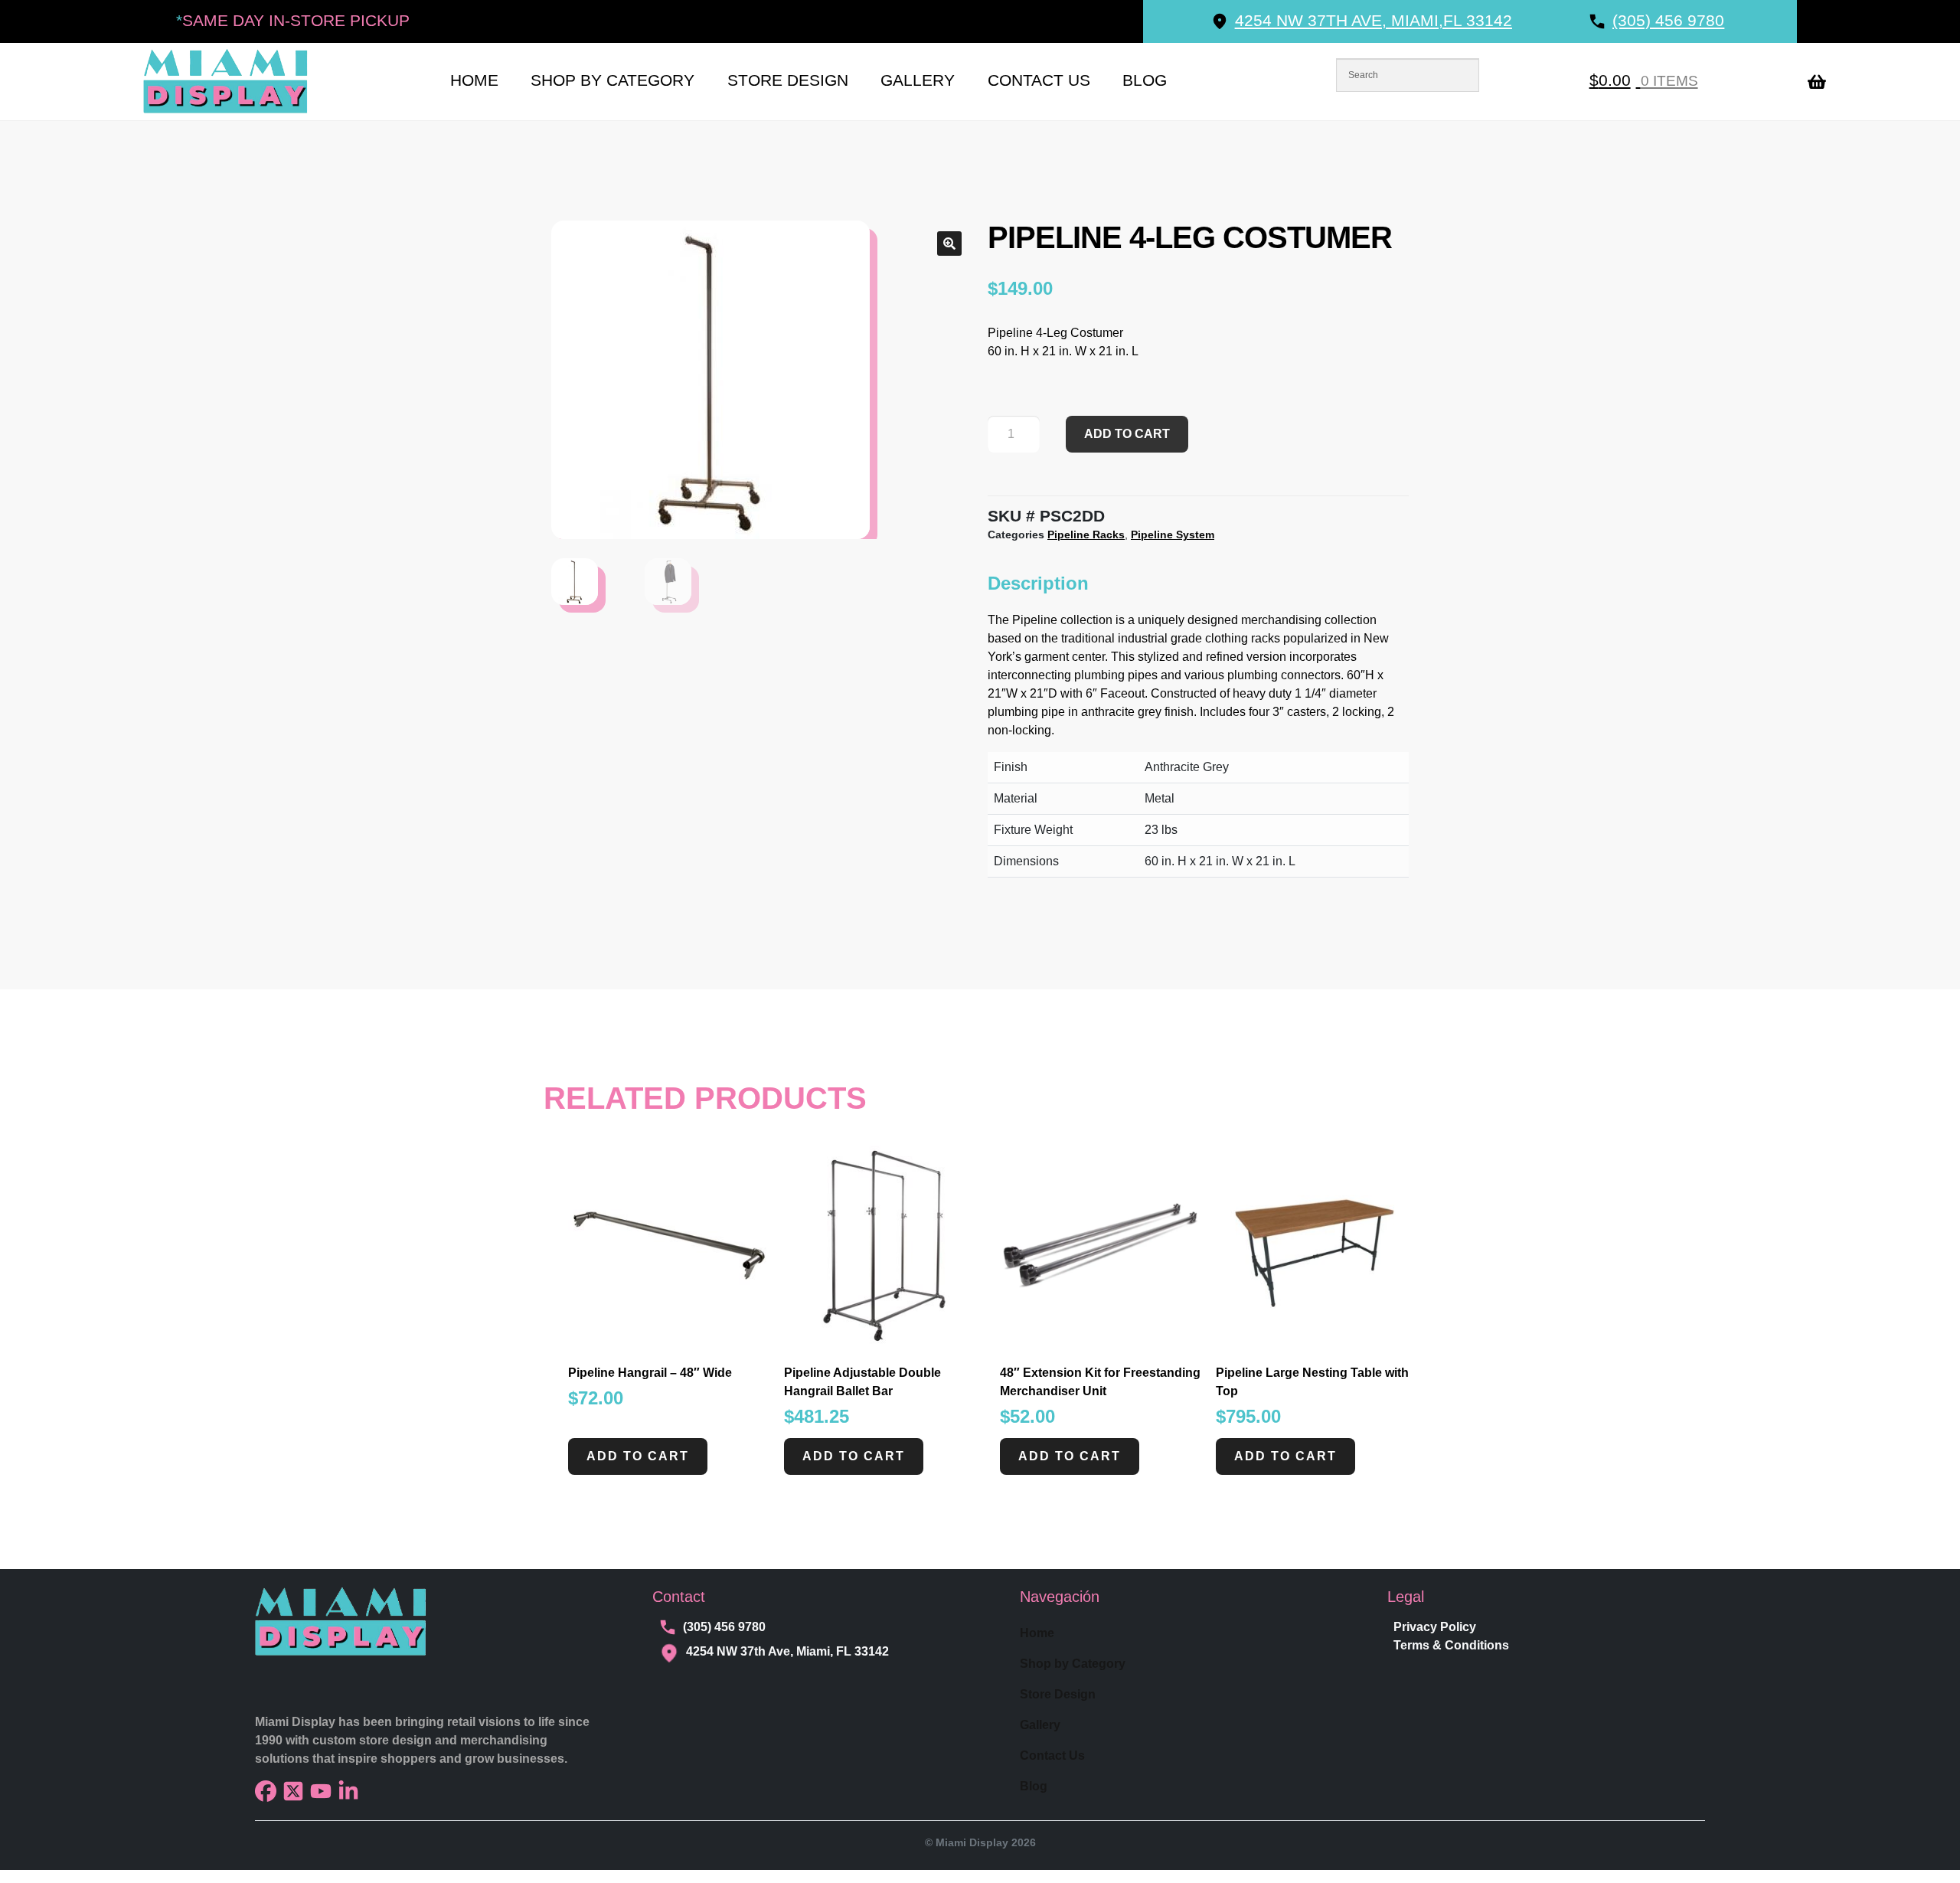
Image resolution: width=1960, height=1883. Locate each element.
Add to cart (1127, 434)
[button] (949, 244)
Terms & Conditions (1451, 1645)
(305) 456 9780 (724, 1627)
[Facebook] (266, 1791)
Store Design (788, 80)
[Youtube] (321, 1791)
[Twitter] (293, 1791)
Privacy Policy (1435, 1627)
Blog (1145, 80)
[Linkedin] (348, 1791)
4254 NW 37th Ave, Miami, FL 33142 (787, 1651)
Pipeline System (1173, 534)
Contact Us (1039, 80)
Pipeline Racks (1086, 534)
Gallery (918, 80)
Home (474, 80)
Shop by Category (612, 80)
